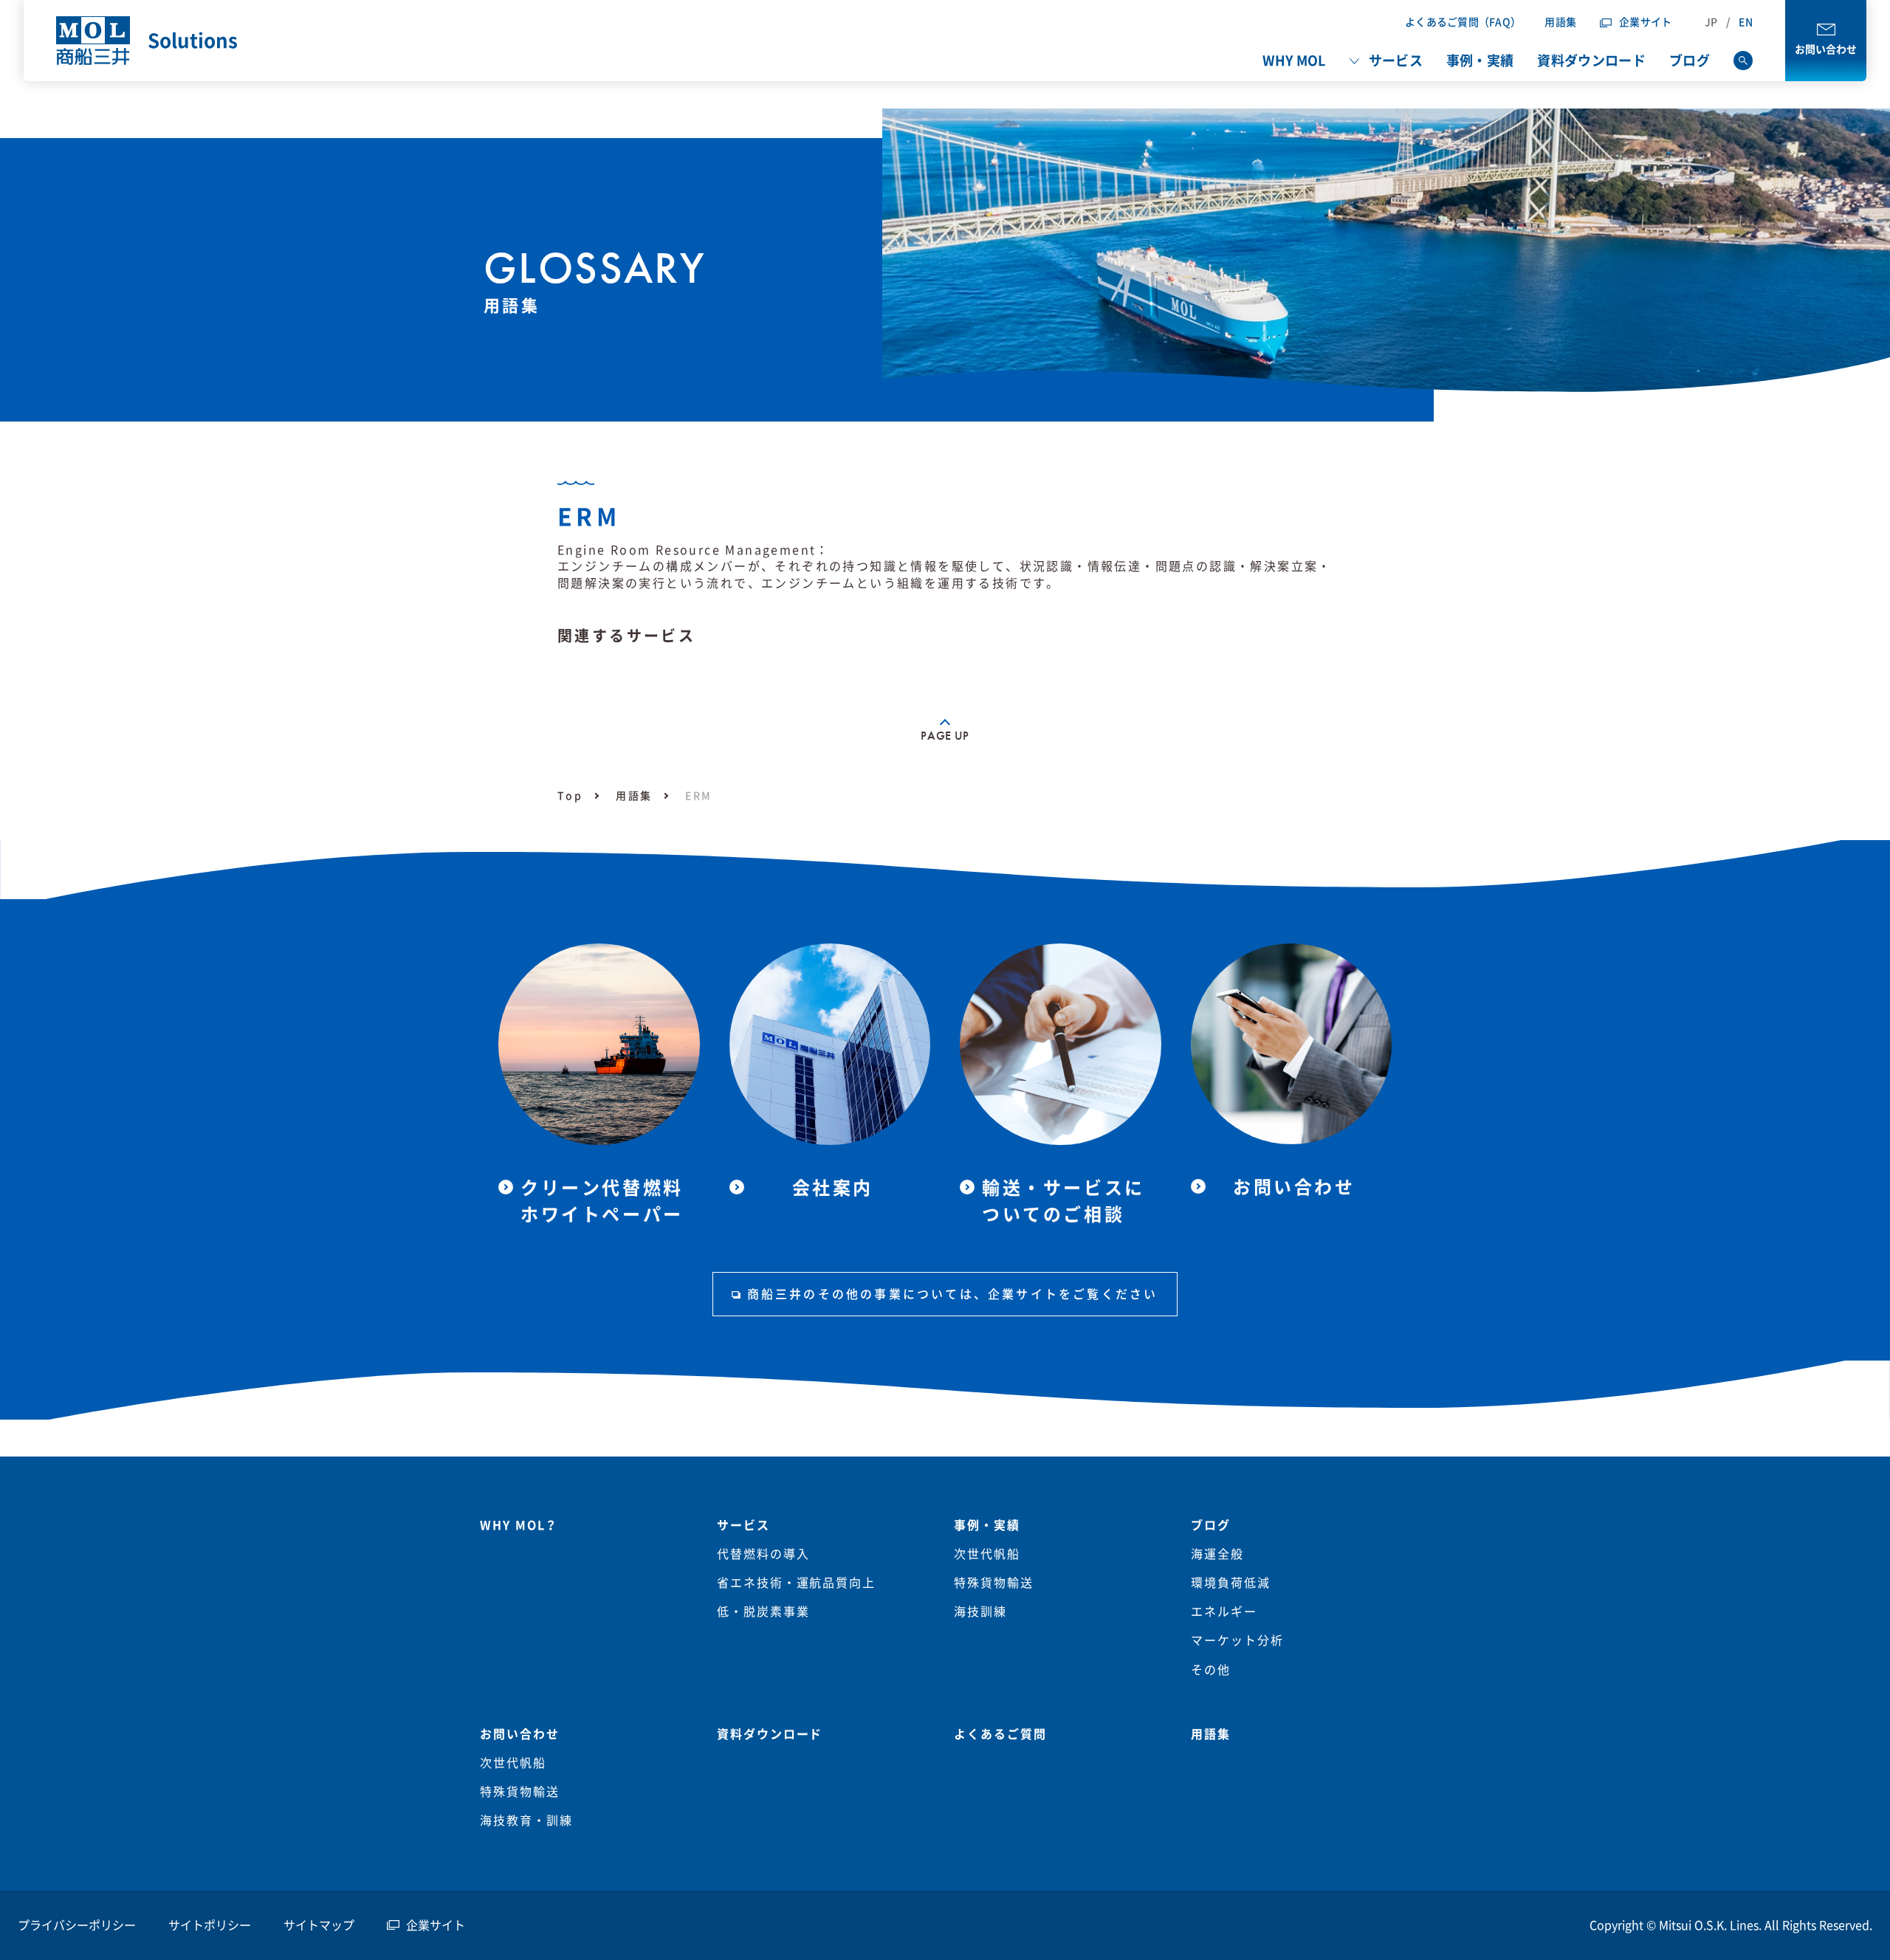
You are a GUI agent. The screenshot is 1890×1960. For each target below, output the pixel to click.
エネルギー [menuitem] (1224, 1612)
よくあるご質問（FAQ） (1463, 22)
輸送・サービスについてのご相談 (1063, 1201)
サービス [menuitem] (1396, 61)
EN (1746, 22)
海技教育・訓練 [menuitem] (526, 1820)
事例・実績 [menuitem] (1480, 61)
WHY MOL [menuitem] (1294, 61)
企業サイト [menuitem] (436, 1925)
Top (570, 796)
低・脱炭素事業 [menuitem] (763, 1612)
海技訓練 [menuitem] (980, 1612)
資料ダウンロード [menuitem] (1591, 61)
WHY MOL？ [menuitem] (519, 1525)
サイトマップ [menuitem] (319, 1925)
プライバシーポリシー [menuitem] (77, 1925)
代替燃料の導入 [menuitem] (763, 1554)
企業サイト (1645, 22)
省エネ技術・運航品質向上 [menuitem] (796, 1583)
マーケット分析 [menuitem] (1237, 1640)
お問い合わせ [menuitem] (520, 1734)
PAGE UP (945, 736)
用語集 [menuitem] (1211, 1734)
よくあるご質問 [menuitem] (1000, 1734)
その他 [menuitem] (1211, 1670)
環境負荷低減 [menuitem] (1231, 1583)
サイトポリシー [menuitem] (210, 1925)
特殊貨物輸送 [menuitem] (994, 1583)
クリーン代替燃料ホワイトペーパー (602, 1201)
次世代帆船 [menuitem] (987, 1554)
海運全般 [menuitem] (1217, 1554)
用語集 (1560, 22)
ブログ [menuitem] (1690, 61)
